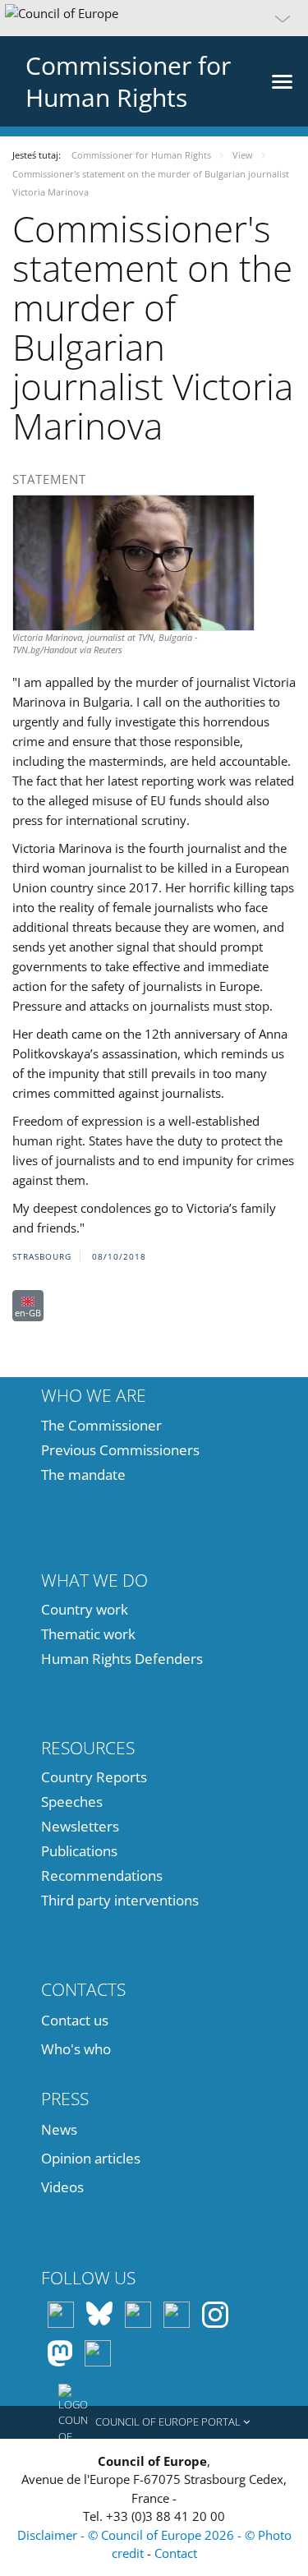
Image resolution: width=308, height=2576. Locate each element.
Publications (79, 1851)
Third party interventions (120, 1900)
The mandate (83, 1475)
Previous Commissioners (120, 1450)
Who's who (76, 2049)
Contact (176, 2553)
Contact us (75, 2020)
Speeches (72, 1802)
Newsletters (80, 1826)
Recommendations (102, 1876)
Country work (85, 1609)
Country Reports (94, 1777)
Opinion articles (91, 2158)
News (59, 2129)
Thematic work (88, 1634)
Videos (62, 2187)
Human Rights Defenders (122, 1659)
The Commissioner (101, 1425)
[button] (154, 18)
